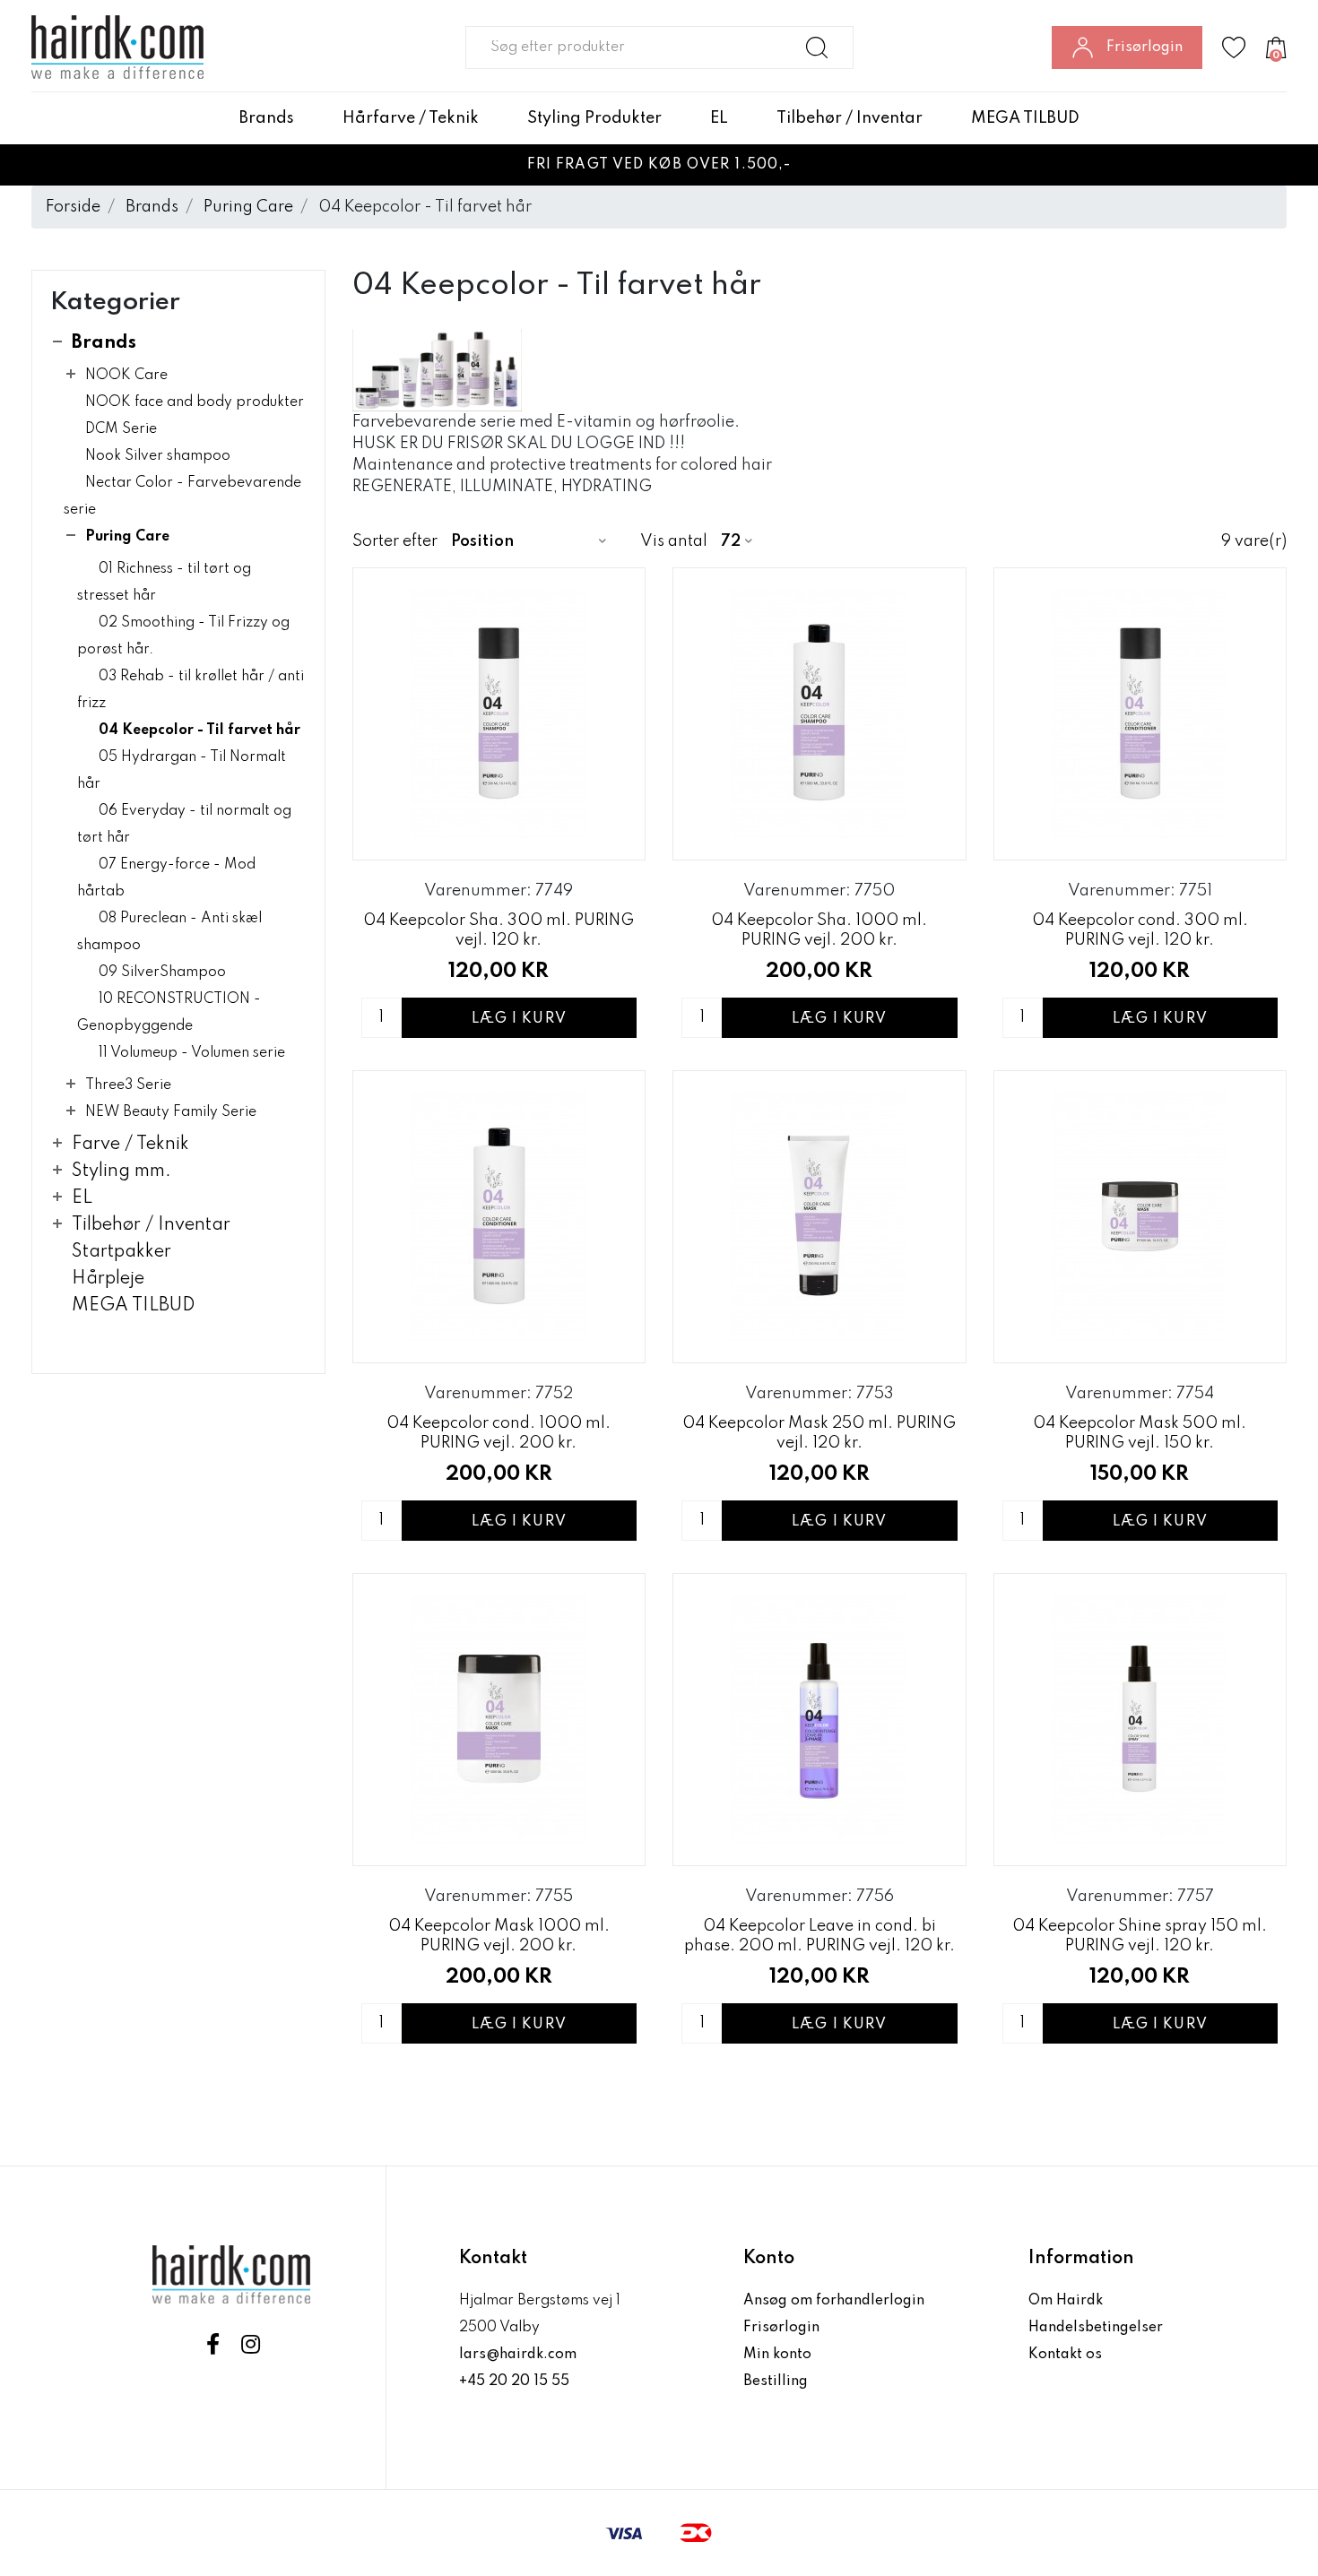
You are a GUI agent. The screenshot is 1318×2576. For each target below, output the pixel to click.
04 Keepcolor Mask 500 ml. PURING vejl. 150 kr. (1140, 1433)
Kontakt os (1065, 2355)
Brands (267, 118)
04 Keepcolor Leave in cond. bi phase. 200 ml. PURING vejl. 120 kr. (819, 1936)
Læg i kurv (519, 1019)
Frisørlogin (781, 2328)
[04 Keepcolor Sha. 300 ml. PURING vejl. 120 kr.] (499, 714)
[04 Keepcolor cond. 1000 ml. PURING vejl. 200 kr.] (499, 1217)
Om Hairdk (1066, 2301)
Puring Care (248, 207)
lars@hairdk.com (518, 2355)
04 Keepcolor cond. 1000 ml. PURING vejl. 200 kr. (499, 1433)
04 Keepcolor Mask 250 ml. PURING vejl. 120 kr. (819, 1433)
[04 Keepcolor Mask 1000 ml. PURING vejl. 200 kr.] (499, 1720)
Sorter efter (395, 541)
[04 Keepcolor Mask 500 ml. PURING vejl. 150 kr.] (1140, 1217)
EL (719, 118)
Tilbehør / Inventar (850, 118)
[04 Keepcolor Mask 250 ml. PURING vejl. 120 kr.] (819, 1217)
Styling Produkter (594, 118)
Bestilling (776, 2382)
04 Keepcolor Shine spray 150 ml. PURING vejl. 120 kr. (1140, 1936)
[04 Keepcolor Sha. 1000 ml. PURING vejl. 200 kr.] (819, 714)
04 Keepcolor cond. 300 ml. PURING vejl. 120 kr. (1140, 930)
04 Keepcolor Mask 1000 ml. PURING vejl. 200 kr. (499, 1936)
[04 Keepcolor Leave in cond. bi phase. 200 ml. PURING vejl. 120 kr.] (819, 1720)
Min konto (777, 2355)
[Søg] (817, 48)
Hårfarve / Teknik (411, 118)
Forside (73, 207)
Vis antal (674, 541)
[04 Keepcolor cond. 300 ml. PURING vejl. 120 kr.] (1140, 714)
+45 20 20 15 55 (514, 2382)
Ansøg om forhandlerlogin (834, 2301)
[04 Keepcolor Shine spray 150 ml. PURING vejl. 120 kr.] (1140, 1720)
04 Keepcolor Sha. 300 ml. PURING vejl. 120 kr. (499, 930)
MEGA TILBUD (1025, 118)
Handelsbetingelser (1096, 2328)
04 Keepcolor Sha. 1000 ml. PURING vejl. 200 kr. (819, 930)
